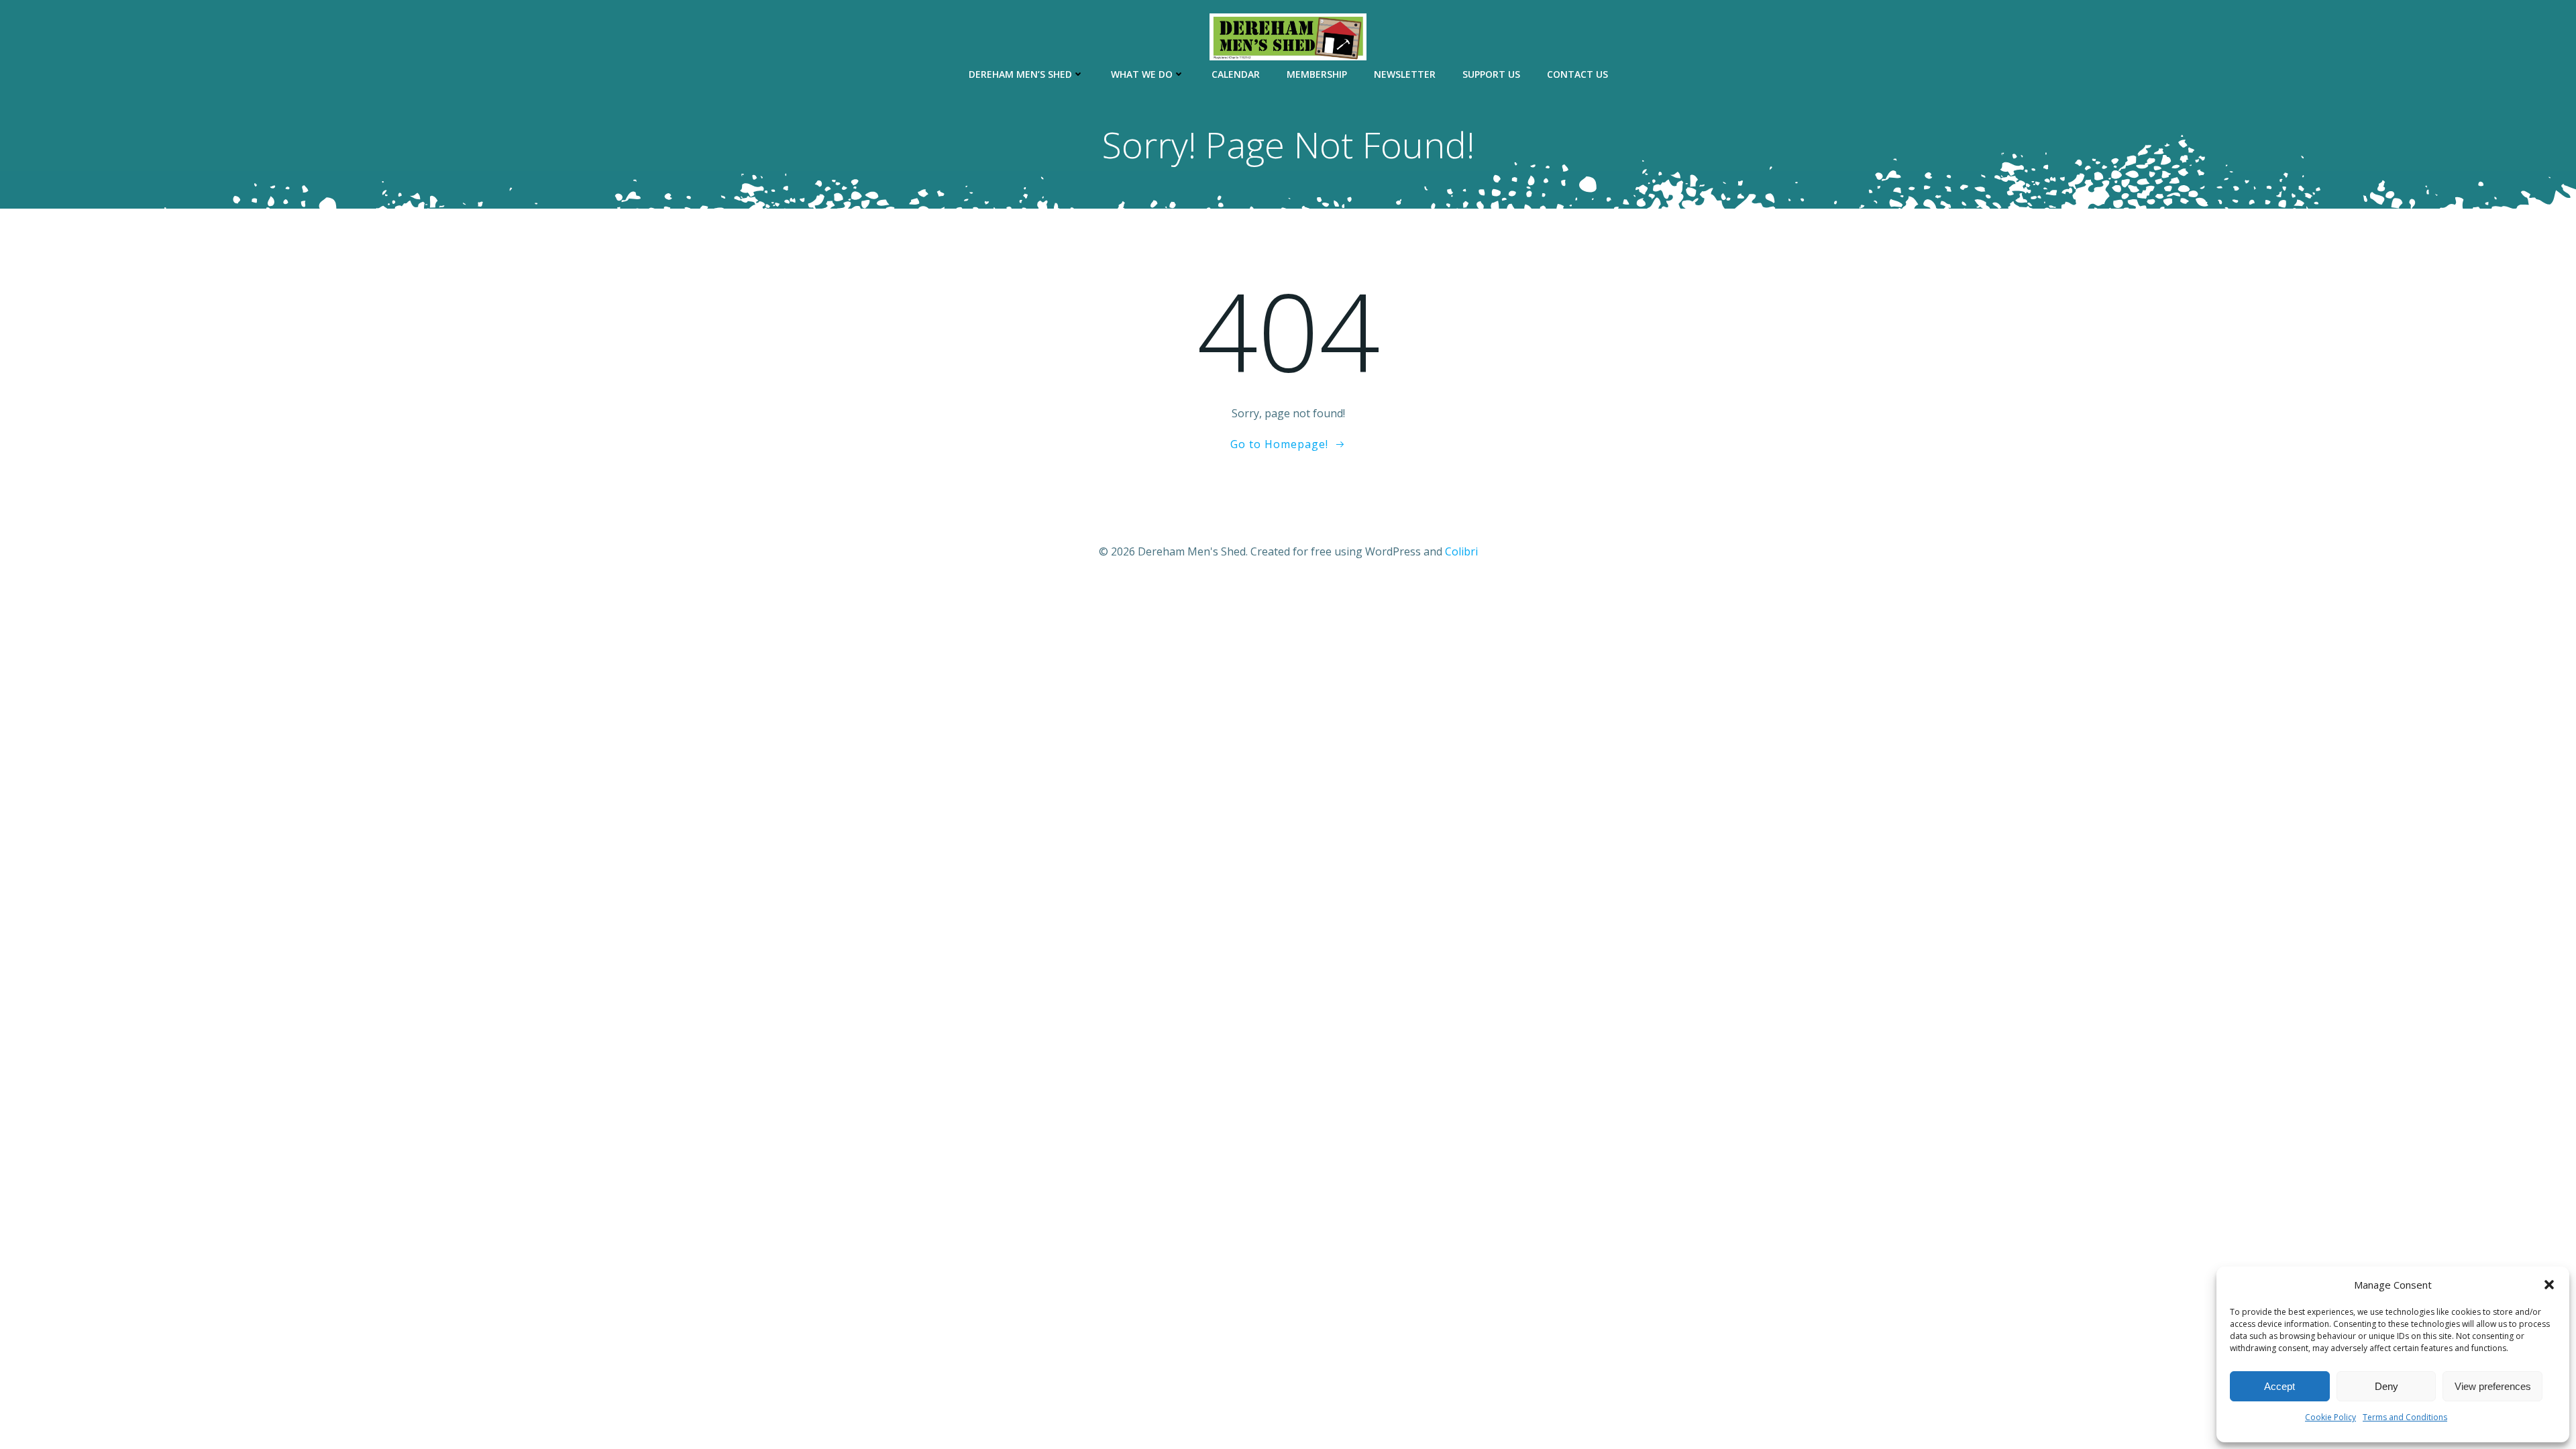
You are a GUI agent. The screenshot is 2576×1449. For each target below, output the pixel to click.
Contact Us (1577, 74)
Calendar (1236, 74)
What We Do (1142, 74)
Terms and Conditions (2405, 1417)
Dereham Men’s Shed (1020, 74)
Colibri (1461, 551)
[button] (2549, 1285)
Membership (1317, 74)
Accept (2279, 1386)
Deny (2386, 1386)
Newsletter (1405, 74)
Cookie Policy (2330, 1417)
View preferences (2493, 1386)
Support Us (1491, 74)
